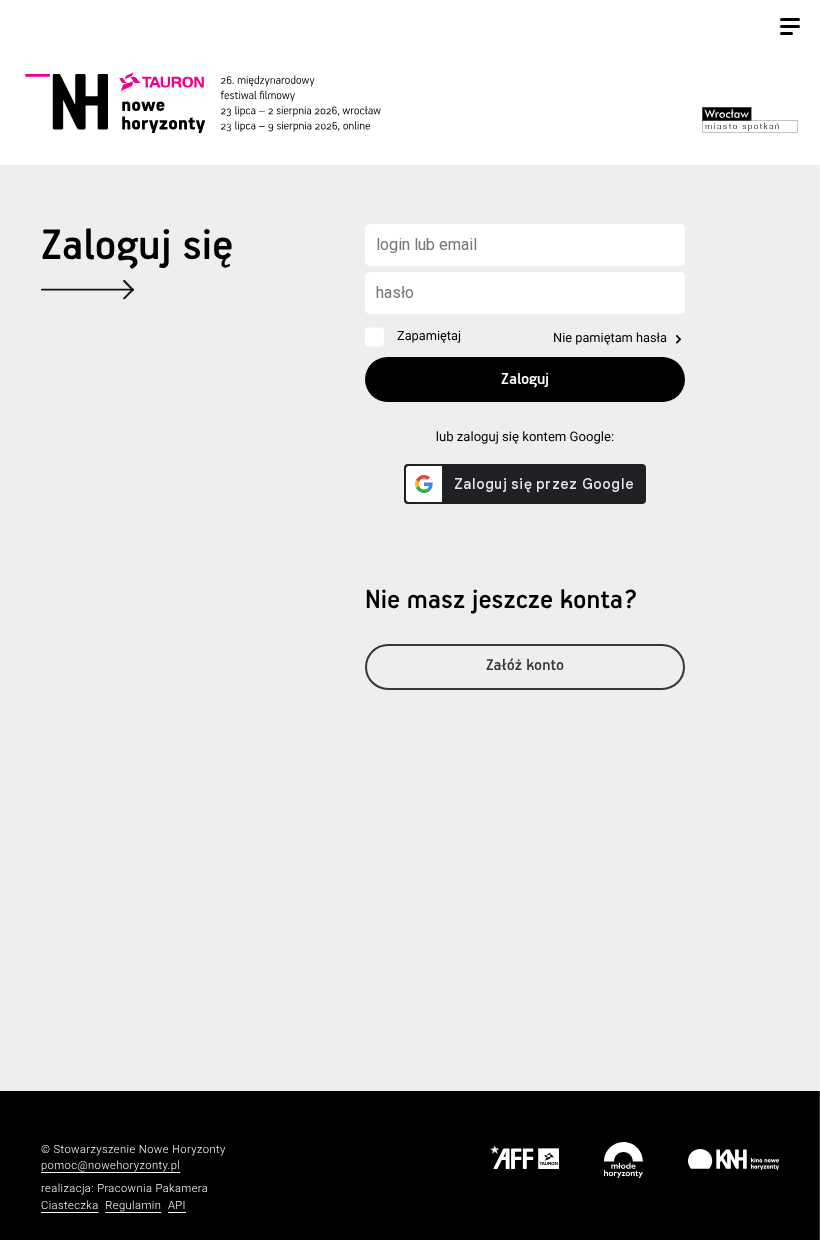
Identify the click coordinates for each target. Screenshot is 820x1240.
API (177, 1205)
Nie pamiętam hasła (610, 338)
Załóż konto (525, 666)
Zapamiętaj (429, 336)
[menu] (790, 29)
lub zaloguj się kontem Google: (525, 437)
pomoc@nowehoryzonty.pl (110, 1165)
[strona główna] (225, 102)
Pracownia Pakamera (152, 1188)
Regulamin (133, 1205)
